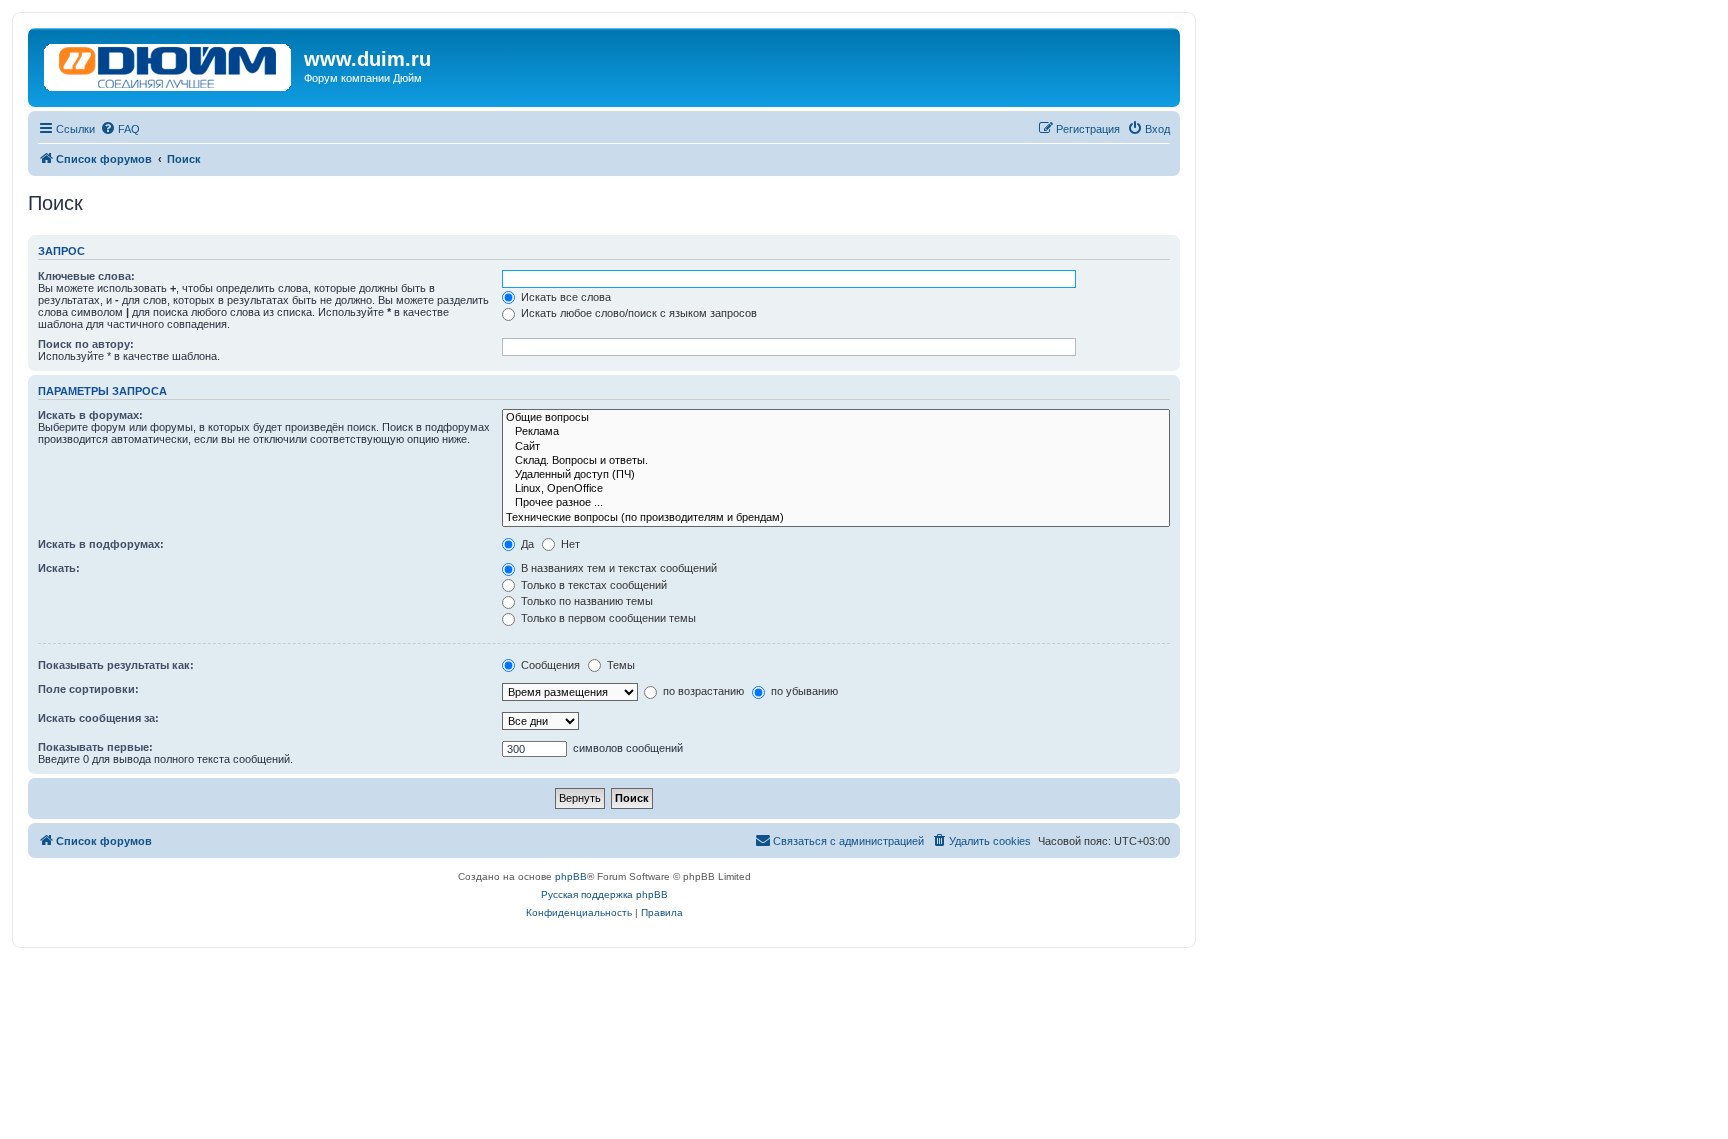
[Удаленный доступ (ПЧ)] (836, 475)
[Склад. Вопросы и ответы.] (836, 461)
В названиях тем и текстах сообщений (617, 568)
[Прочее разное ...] (836, 503)
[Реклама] (836, 432)
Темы (619, 665)
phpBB (571, 876)
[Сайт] (836, 447)
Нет (569, 544)
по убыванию (803, 691)
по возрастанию (702, 691)
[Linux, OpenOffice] (836, 489)
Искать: (59, 568)
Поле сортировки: (88, 689)
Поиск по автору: (86, 344)
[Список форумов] (168, 63)
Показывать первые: (95, 747)
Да (526, 544)
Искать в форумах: (90, 415)
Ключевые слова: (86, 276)
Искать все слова (564, 297)
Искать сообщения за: (98, 718)
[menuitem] (120, 129)
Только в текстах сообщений (592, 585)
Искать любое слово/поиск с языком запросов (637, 313)
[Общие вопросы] (836, 418)
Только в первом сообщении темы (607, 618)
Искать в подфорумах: (101, 544)
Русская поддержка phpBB (604, 894)
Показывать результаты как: (116, 665)
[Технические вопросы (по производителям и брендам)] (836, 518)
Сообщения (549, 665)
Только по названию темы (585, 601)
